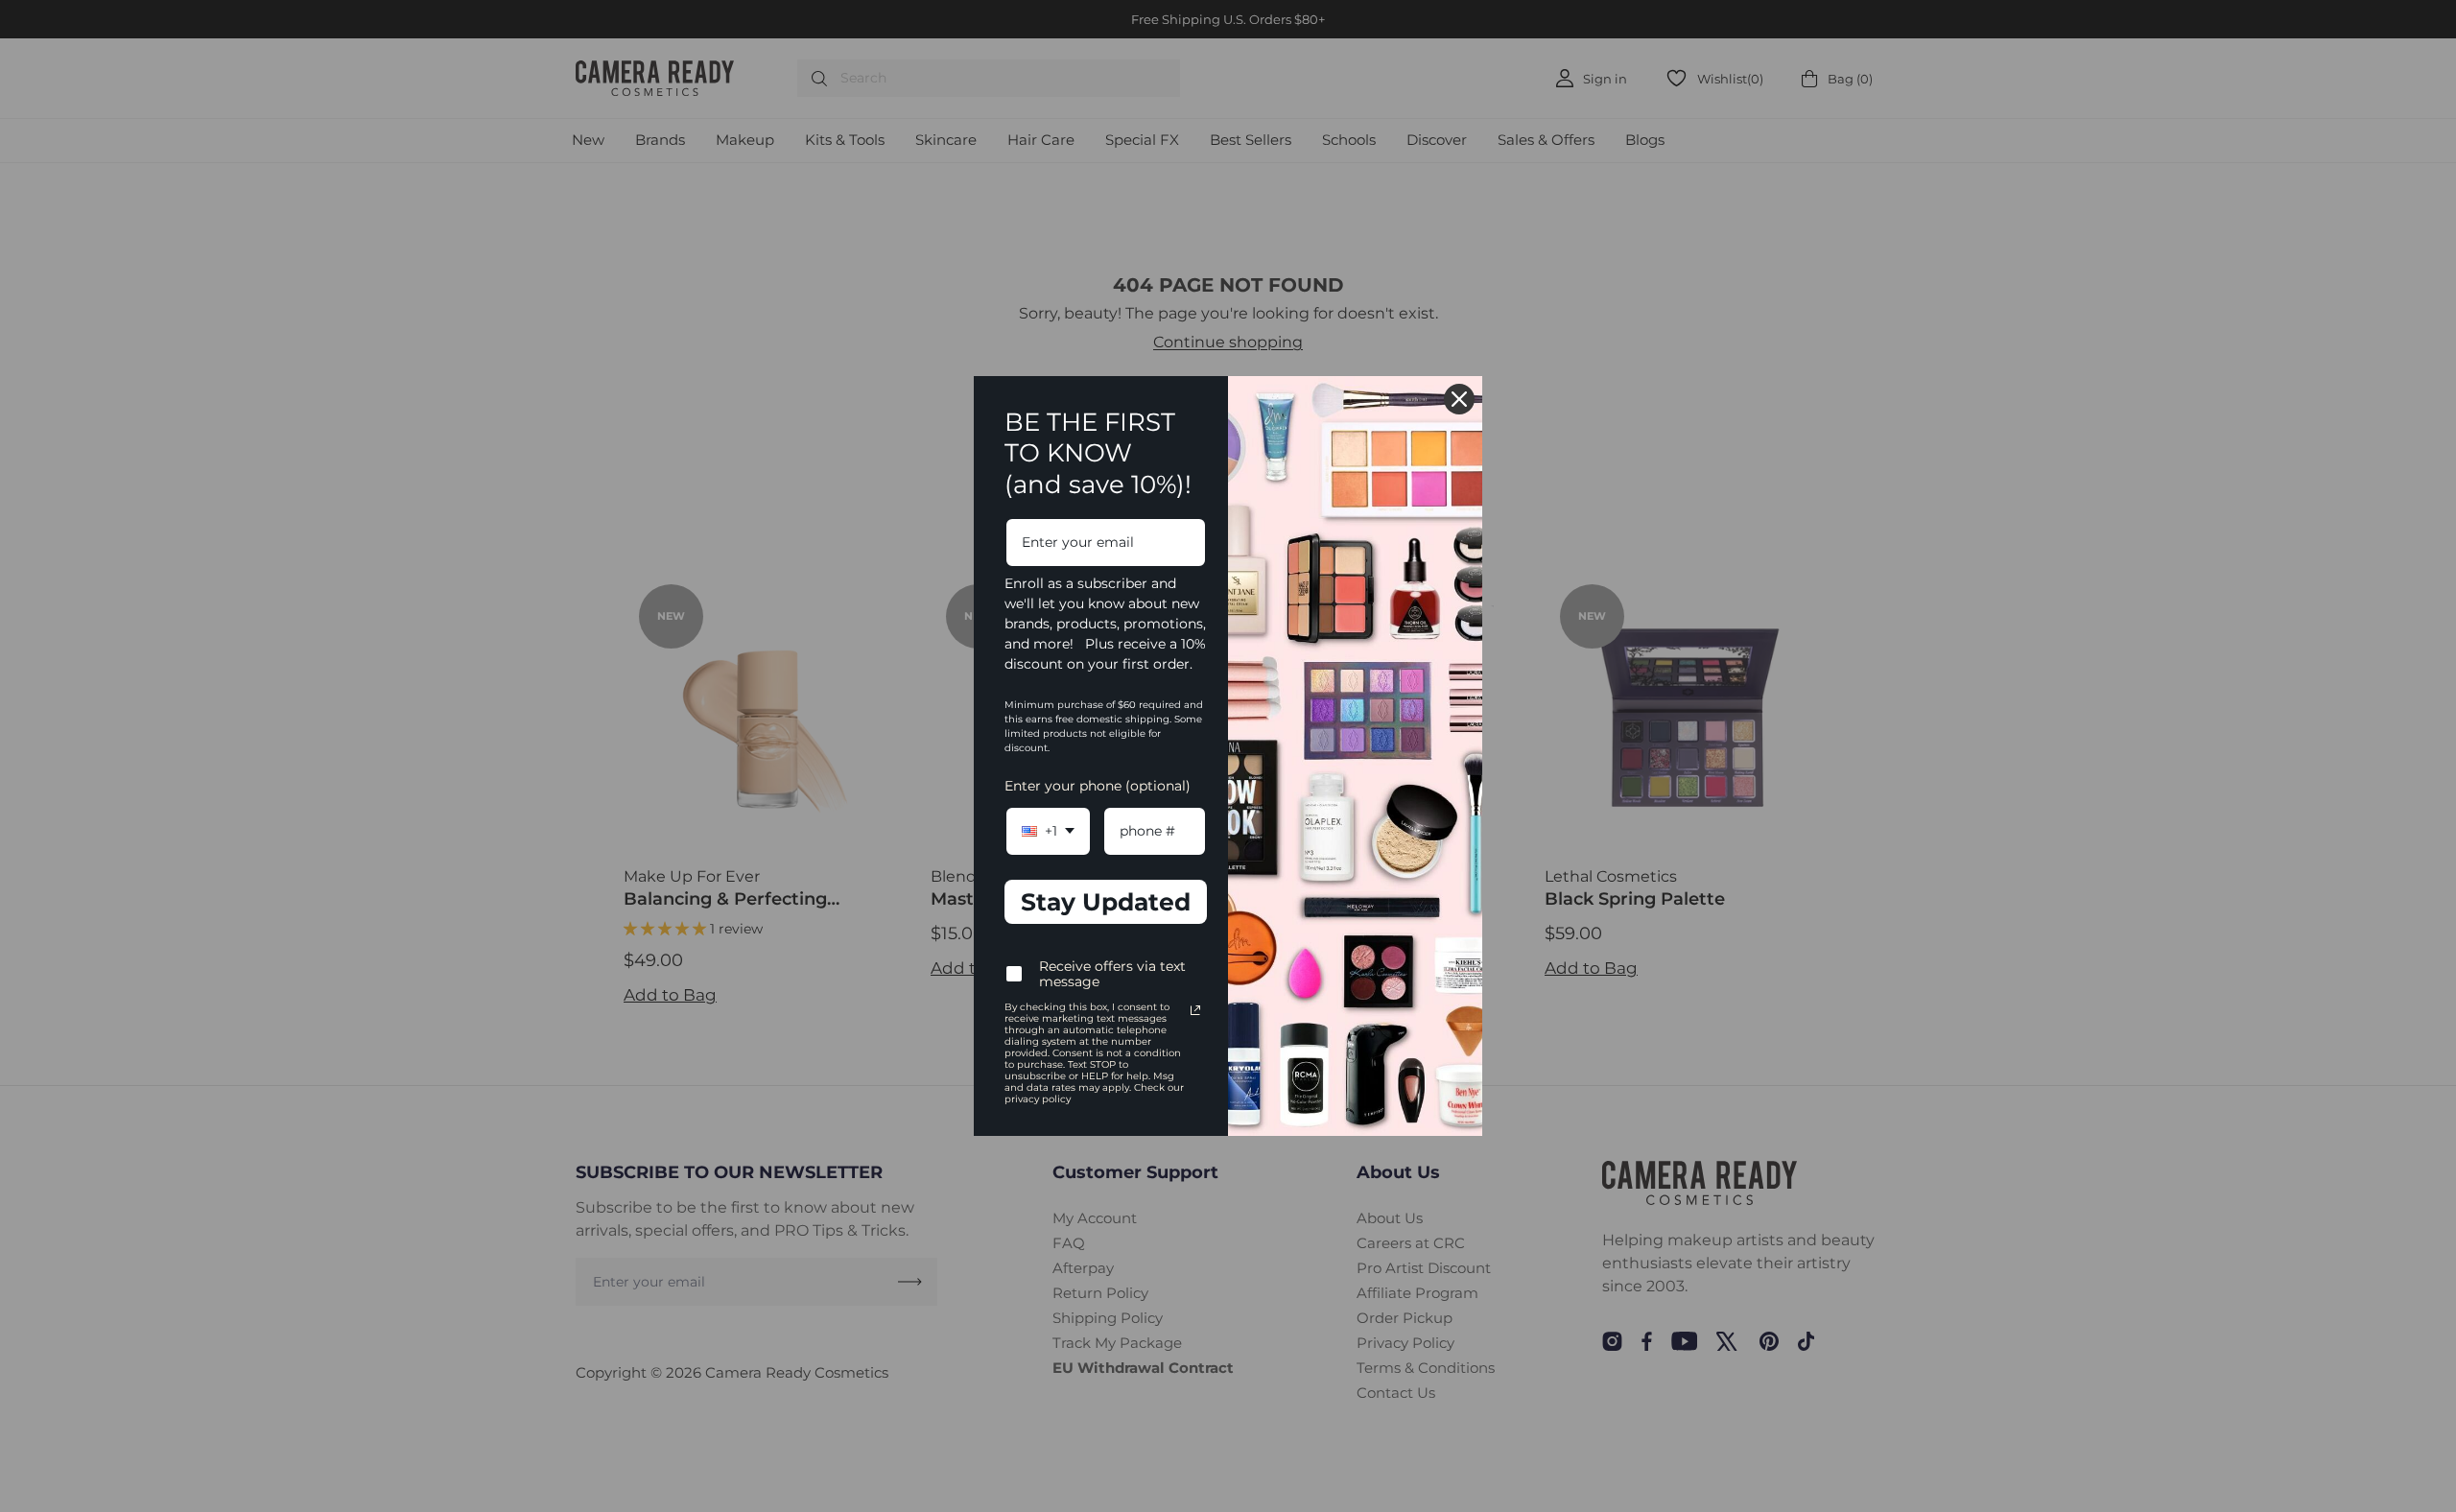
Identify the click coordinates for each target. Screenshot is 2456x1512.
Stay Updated (1106, 902)
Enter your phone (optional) (1098, 786)
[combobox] (1048, 831)
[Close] (1459, 399)
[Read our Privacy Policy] (1195, 1010)
